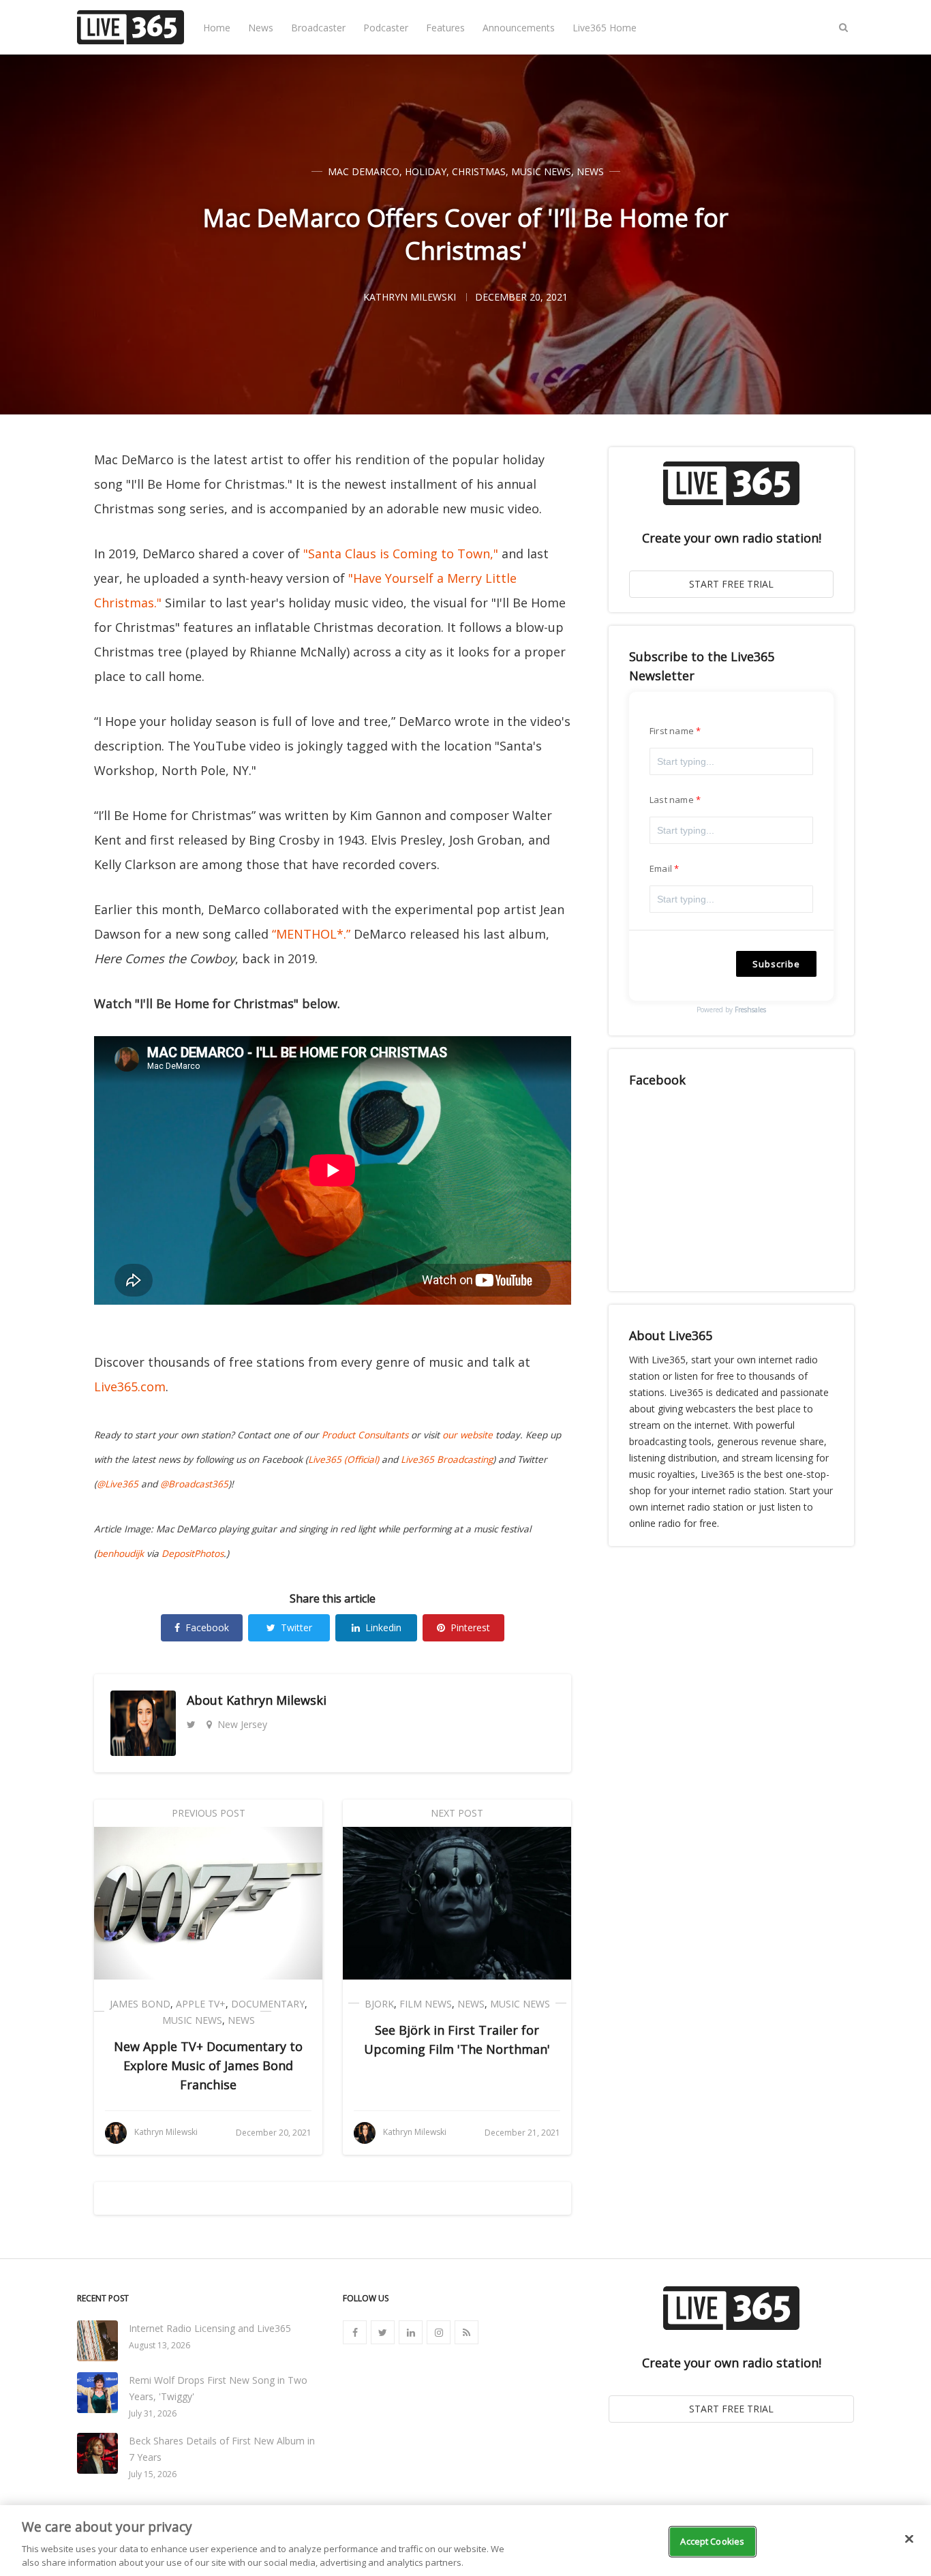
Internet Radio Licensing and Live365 (210, 2328)
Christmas (479, 171)
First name (672, 731)
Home (217, 28)
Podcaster (386, 28)
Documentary (268, 2004)
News (261, 28)
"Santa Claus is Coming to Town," (401, 554)
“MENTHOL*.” (311, 934)
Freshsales (750, 1010)
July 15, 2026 (153, 2474)
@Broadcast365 (194, 1484)
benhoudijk (120, 1554)
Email (661, 868)
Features (445, 28)
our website (468, 1435)
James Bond (140, 2004)
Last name (672, 800)
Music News (541, 171)
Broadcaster (318, 28)
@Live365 (118, 1484)
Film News (426, 2004)
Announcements (519, 28)
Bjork (379, 2004)
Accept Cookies (712, 2541)
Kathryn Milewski (276, 1700)
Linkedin (383, 1627)
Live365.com (130, 1387)
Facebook (207, 1627)
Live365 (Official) (344, 1459)
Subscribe (776, 964)
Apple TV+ (201, 2004)
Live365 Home (605, 28)
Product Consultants (365, 1435)
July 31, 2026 (153, 2413)
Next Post (457, 1813)
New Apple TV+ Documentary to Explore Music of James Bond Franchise (208, 2065)
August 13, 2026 (159, 2345)
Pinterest (470, 1627)
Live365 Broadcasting (447, 1459)
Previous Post (209, 1813)
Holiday (426, 171)
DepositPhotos (193, 1554)
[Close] (909, 2539)
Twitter (296, 1627)
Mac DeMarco (364, 171)
